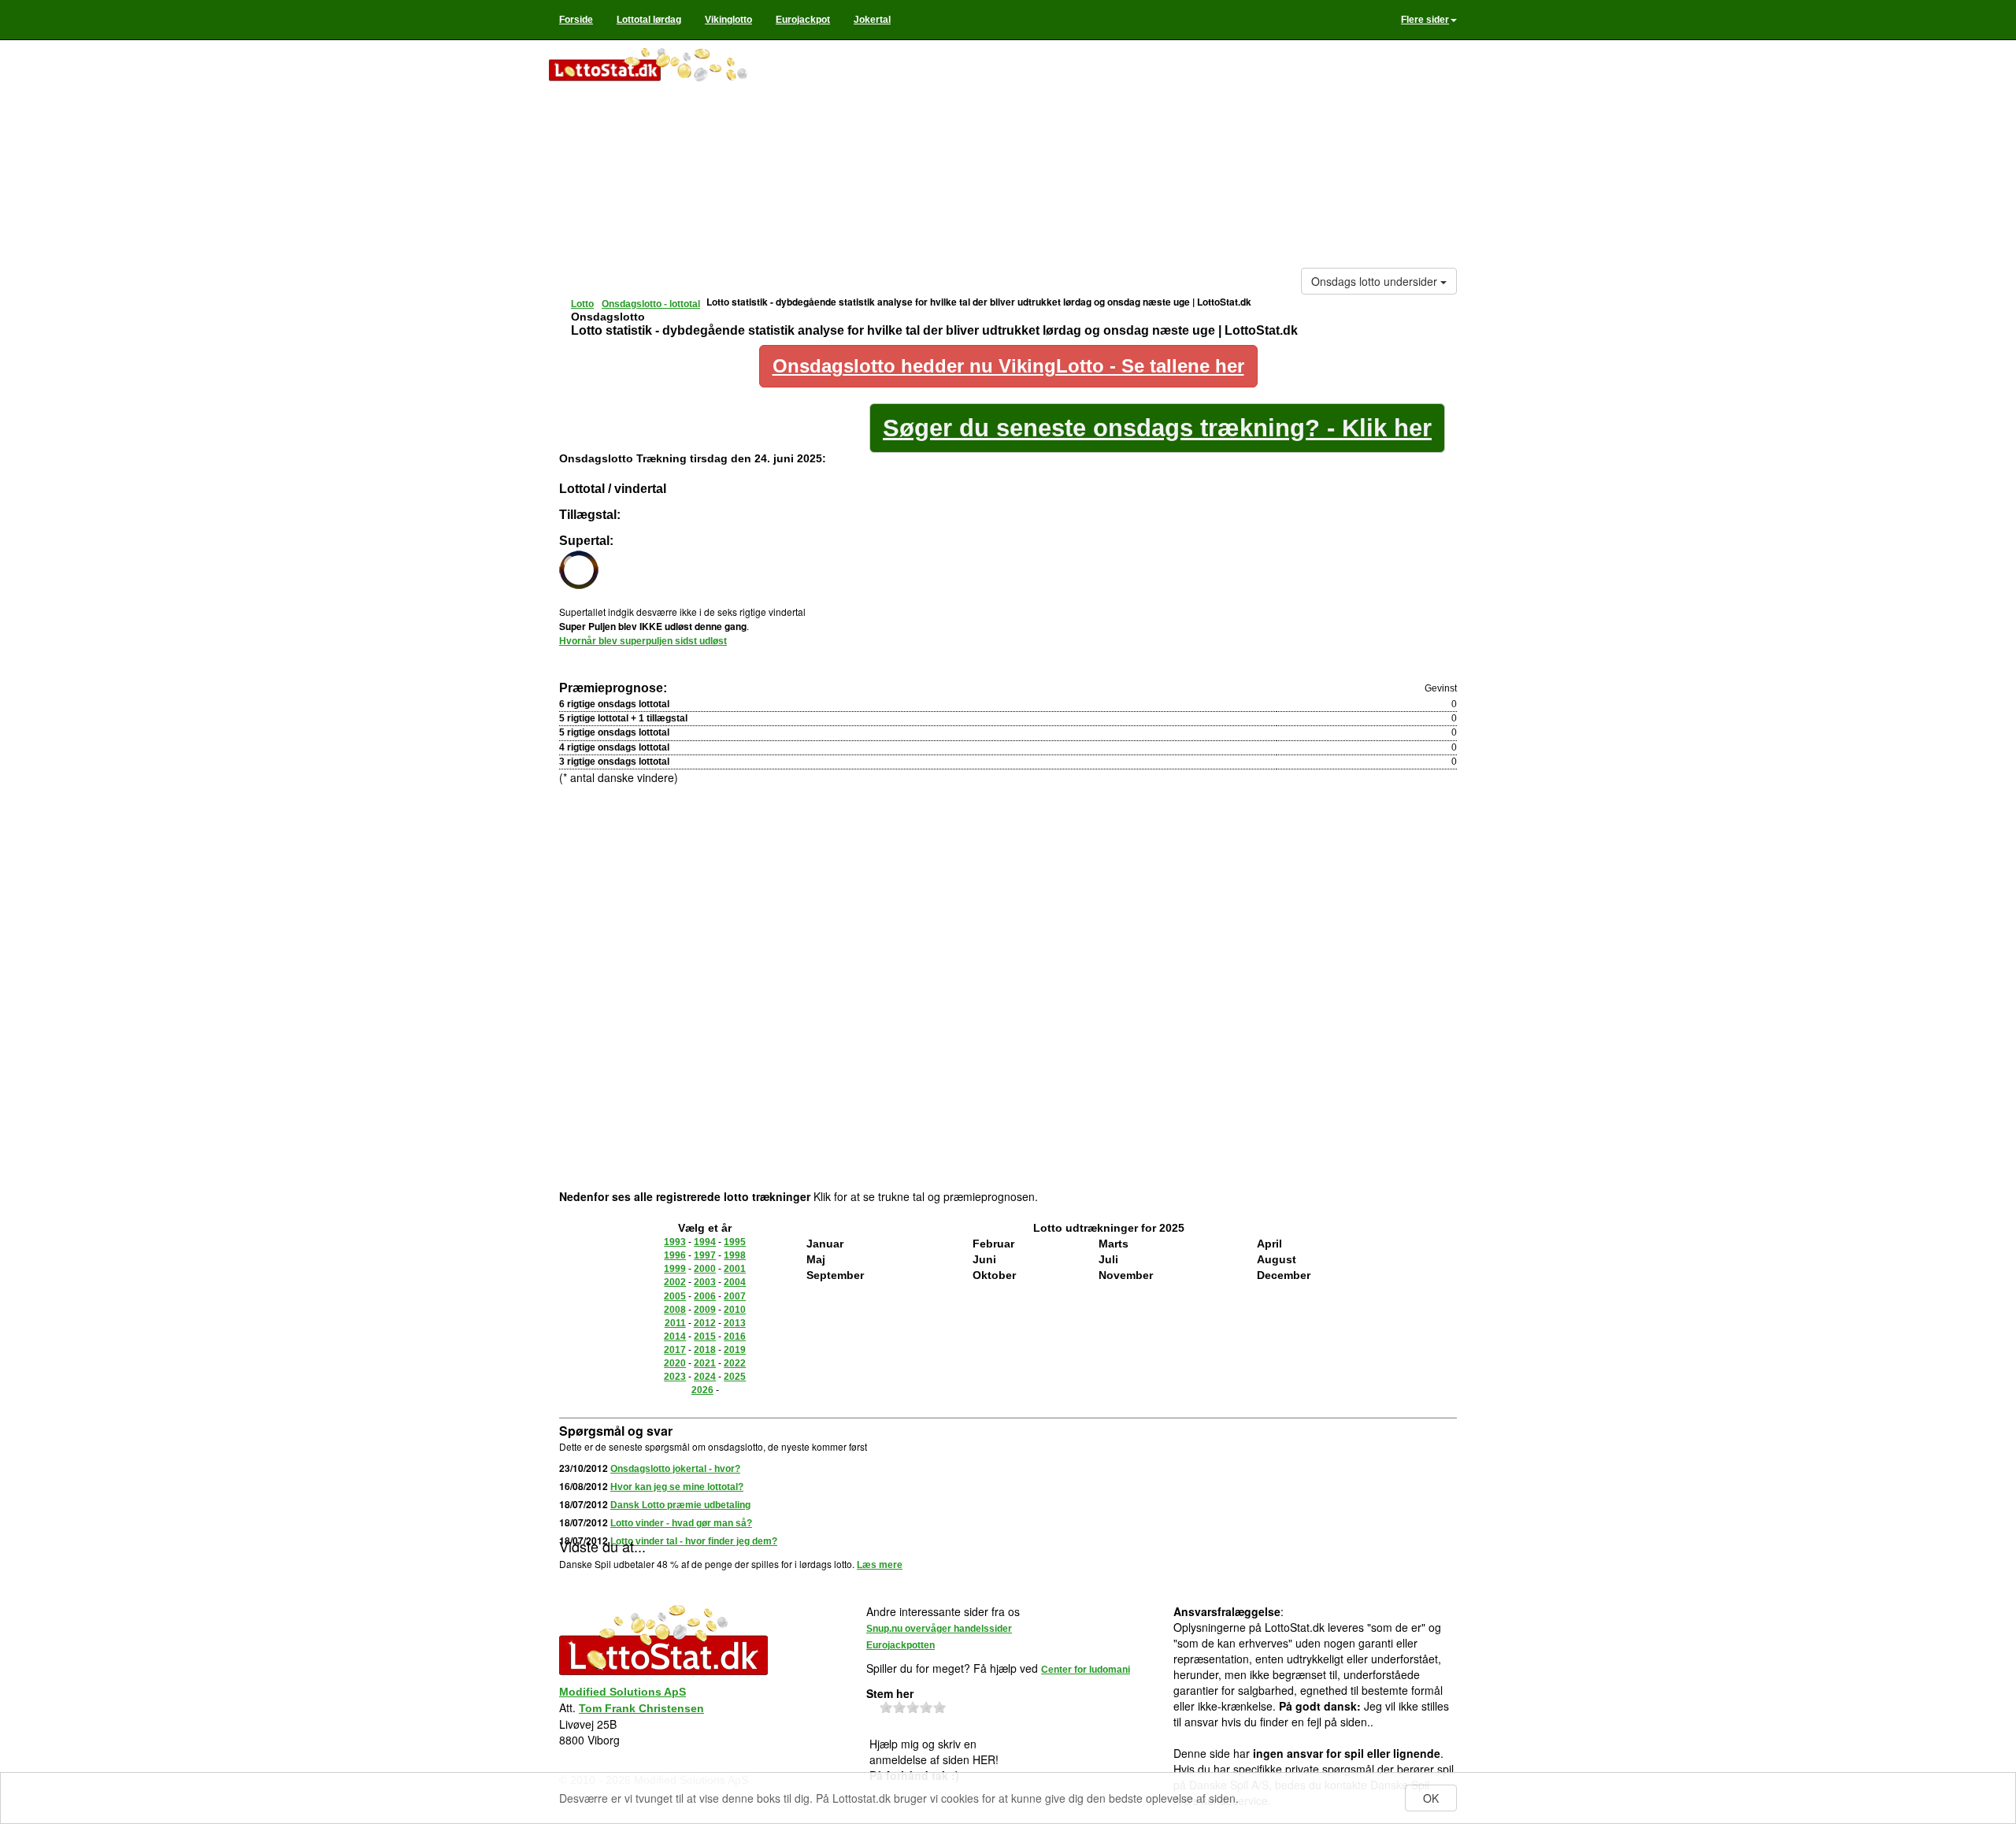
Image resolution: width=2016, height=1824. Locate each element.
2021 (705, 1363)
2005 (675, 1296)
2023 (675, 1377)
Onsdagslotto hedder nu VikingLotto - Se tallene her (1008, 366)
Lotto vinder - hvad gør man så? (681, 1523)
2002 (675, 1282)
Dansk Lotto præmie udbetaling (680, 1505)
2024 (705, 1377)
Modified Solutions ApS (623, 1692)
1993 (675, 1242)
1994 (705, 1242)
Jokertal (872, 20)
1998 (735, 1255)
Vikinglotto (728, 20)
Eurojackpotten (901, 1645)
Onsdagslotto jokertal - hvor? (675, 1469)
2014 (675, 1336)
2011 (675, 1323)
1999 (675, 1269)
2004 (735, 1282)
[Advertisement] (1123, 158)
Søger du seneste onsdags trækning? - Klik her (1157, 428)
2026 (702, 1390)
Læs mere (880, 1565)
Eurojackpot (803, 20)
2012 (705, 1323)
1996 (675, 1255)
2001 (735, 1269)
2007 (735, 1296)
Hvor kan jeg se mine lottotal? (677, 1487)
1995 (735, 1242)
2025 (735, 1377)
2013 (735, 1323)
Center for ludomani (1086, 1670)
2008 (675, 1310)
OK (1431, 1798)
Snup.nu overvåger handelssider (939, 1629)
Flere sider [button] (1425, 20)
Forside (576, 20)
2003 (705, 1282)
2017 (675, 1350)
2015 (705, 1336)
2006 (705, 1296)
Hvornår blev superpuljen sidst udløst (643, 641)
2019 (735, 1350)
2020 (675, 1363)
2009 (705, 1310)
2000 (705, 1269)
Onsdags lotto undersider (1376, 281)
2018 (705, 1350)
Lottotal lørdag (649, 20)
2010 (735, 1310)
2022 (735, 1363)
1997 (705, 1255)
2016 (735, 1336)
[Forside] (663, 66)
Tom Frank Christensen (641, 1708)
